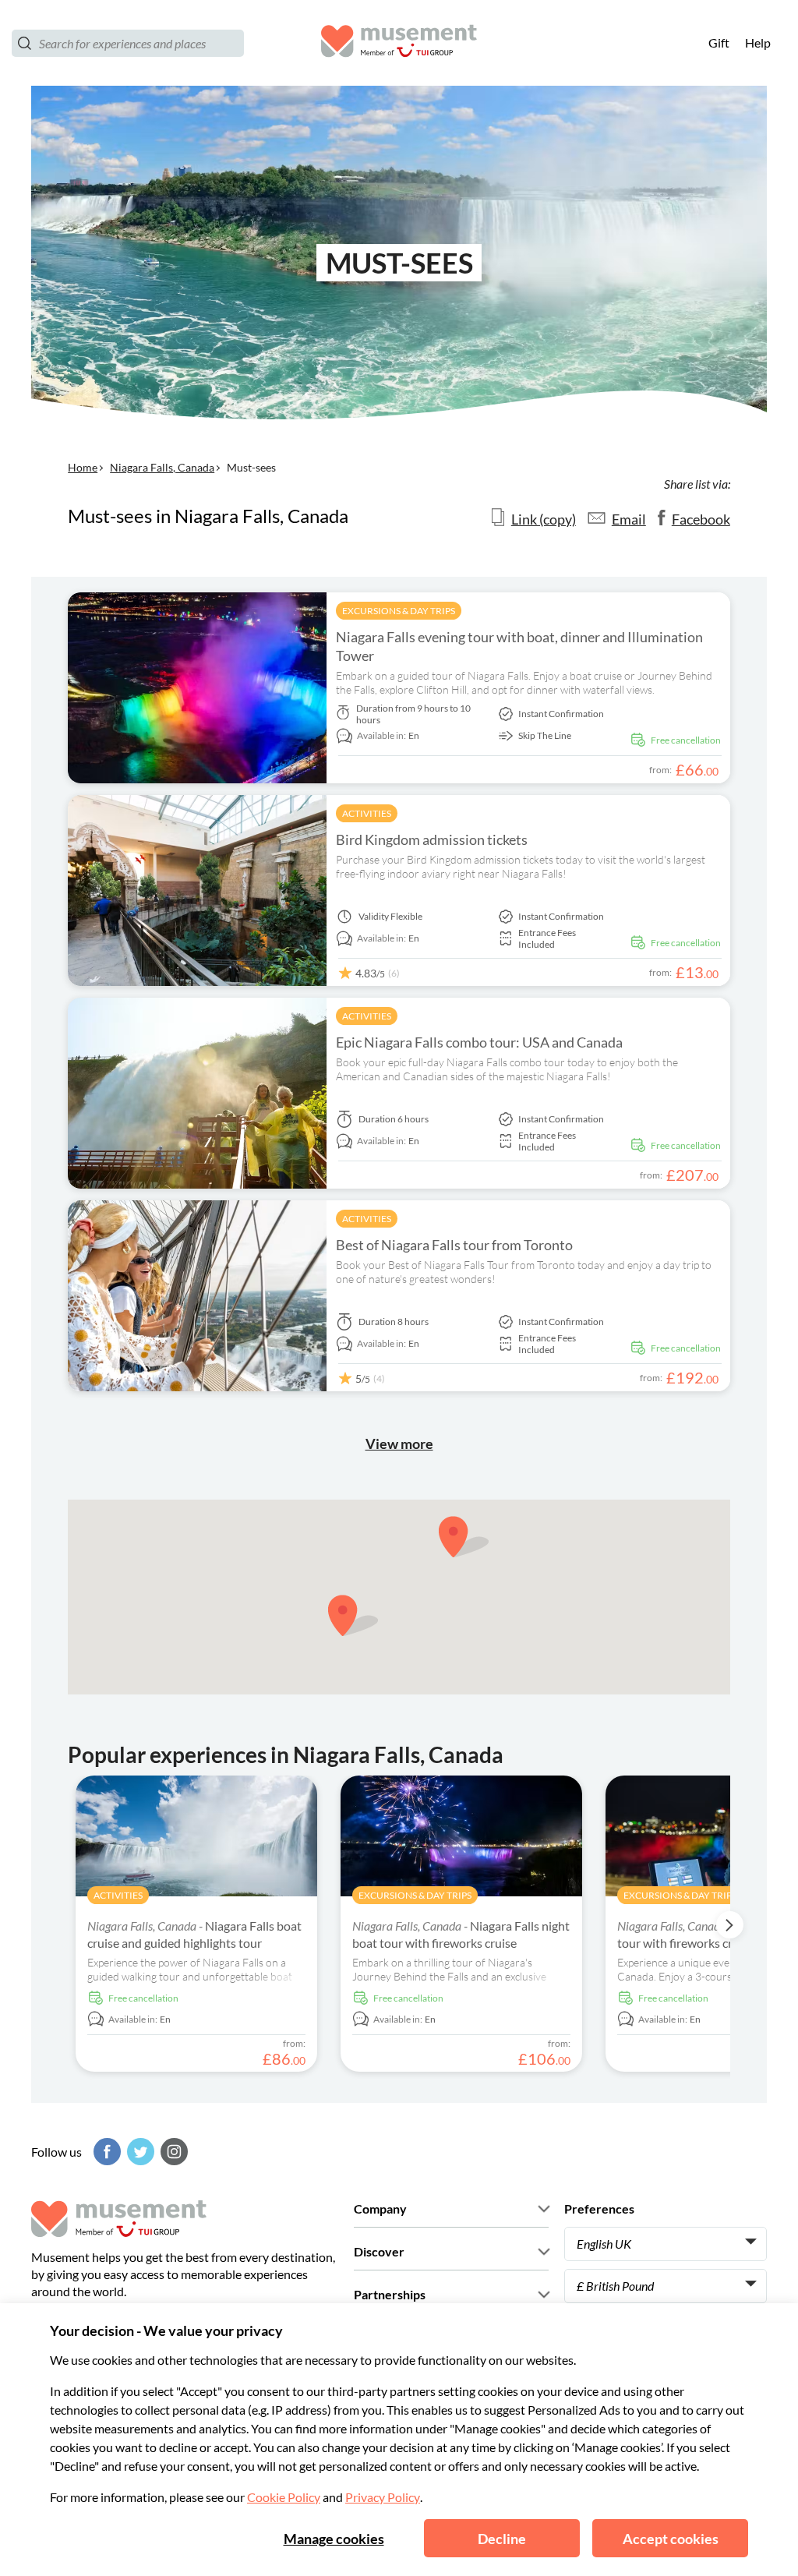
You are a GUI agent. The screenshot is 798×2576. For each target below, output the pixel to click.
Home (83, 467)
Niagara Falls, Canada (162, 467)
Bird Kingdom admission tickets (432, 839)
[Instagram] (172, 2152)
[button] (464, 1537)
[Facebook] (105, 2152)
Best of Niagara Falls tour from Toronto (454, 1245)
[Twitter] (139, 2152)
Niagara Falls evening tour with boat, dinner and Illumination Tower (519, 646)
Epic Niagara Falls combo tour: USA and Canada (479, 1042)
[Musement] (399, 43)
